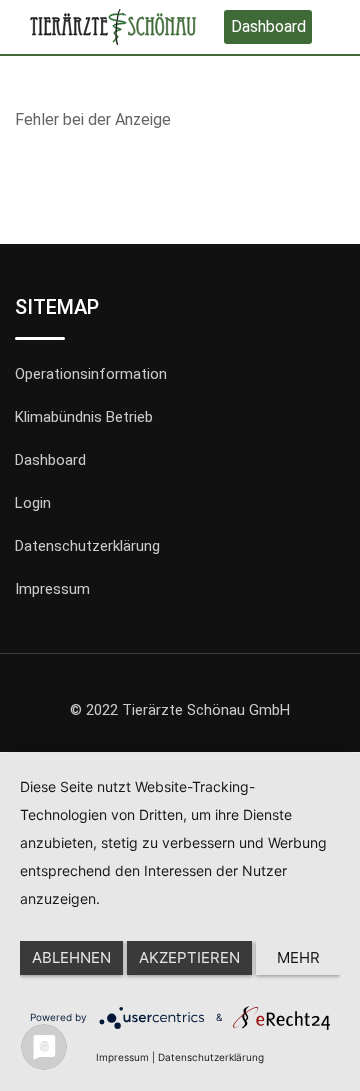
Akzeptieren (189, 957)
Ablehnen (71, 957)
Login (33, 503)
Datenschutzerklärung (87, 546)
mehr (298, 957)
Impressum (52, 589)
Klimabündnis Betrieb (84, 417)
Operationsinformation (91, 374)
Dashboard (268, 26)
